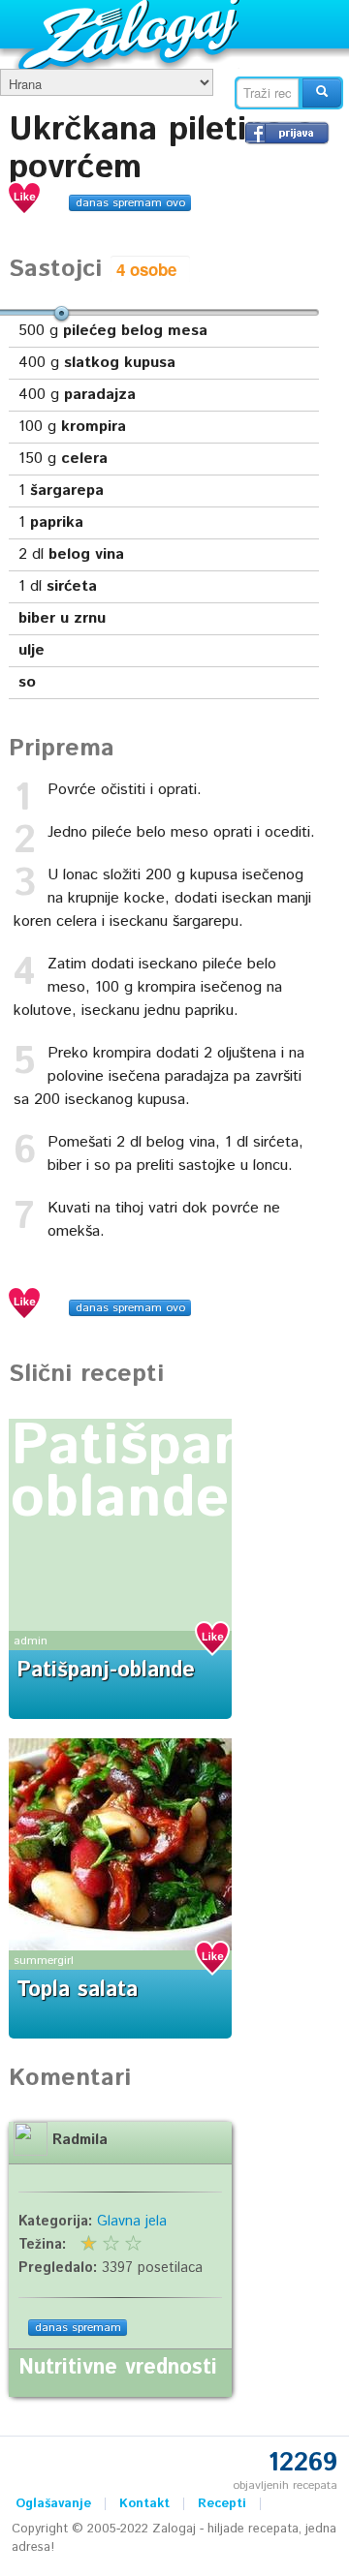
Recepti (222, 2504)
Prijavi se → (287, 133)
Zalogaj (131, 34)
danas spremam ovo (130, 203)
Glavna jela (132, 2222)
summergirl (44, 1961)
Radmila (80, 2140)
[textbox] (268, 93)
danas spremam (78, 2328)
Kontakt (144, 2504)
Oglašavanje (53, 2504)
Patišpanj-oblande (148, 1473)
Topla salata (77, 1990)
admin (31, 1641)
